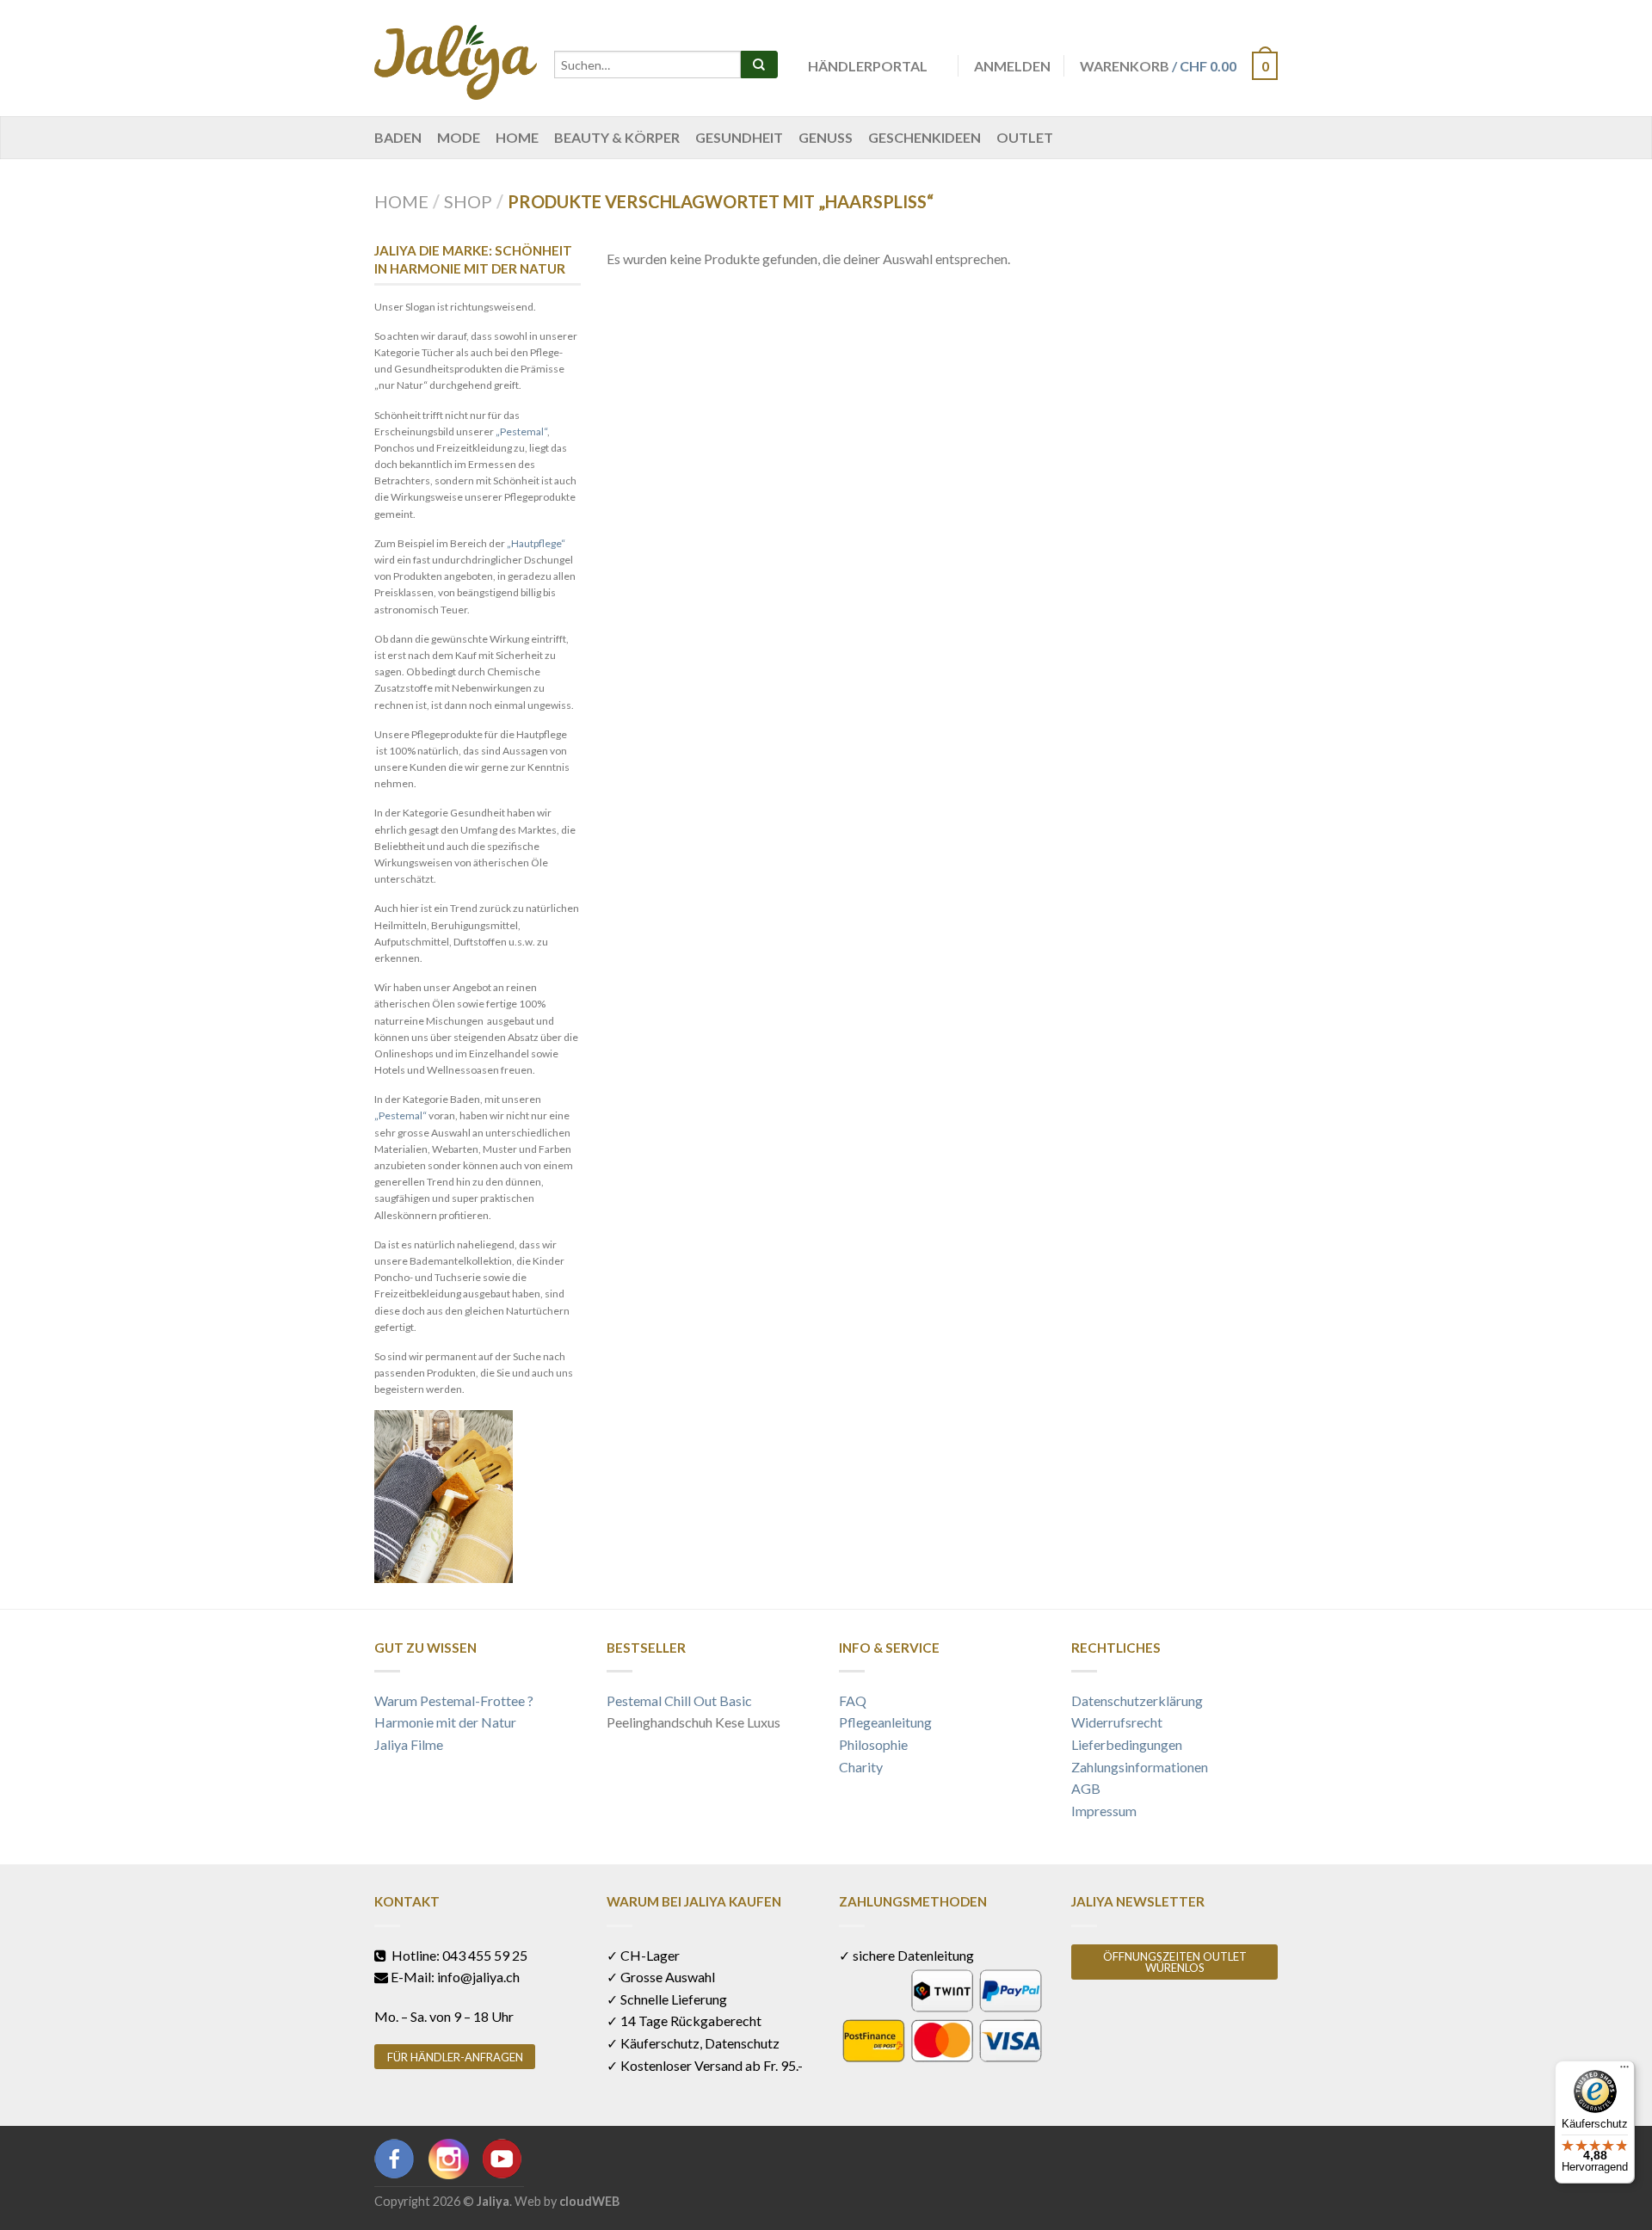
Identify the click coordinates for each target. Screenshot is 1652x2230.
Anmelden (1012, 66)
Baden (398, 137)
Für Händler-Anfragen (455, 2057)
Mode (459, 137)
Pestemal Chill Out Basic (679, 1700)
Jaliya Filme (409, 1744)
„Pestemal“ (521, 431)
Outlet (1025, 137)
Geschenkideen (925, 137)
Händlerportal (868, 66)
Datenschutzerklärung (1137, 1700)
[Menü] (1624, 2071)
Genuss (826, 137)
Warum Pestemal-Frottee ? (454, 1700)
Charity (861, 1767)
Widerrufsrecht (1117, 1722)
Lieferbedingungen (1127, 1744)
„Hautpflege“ (536, 543)
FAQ (853, 1700)
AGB (1086, 1788)
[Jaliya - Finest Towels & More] (456, 58)
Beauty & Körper (617, 137)
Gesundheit (739, 137)
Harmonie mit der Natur (445, 1722)
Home (517, 137)
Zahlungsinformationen (1140, 1767)
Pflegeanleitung (885, 1722)
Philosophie (873, 1744)
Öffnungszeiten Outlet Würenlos (1175, 1962)
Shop (468, 201)
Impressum (1104, 1811)
